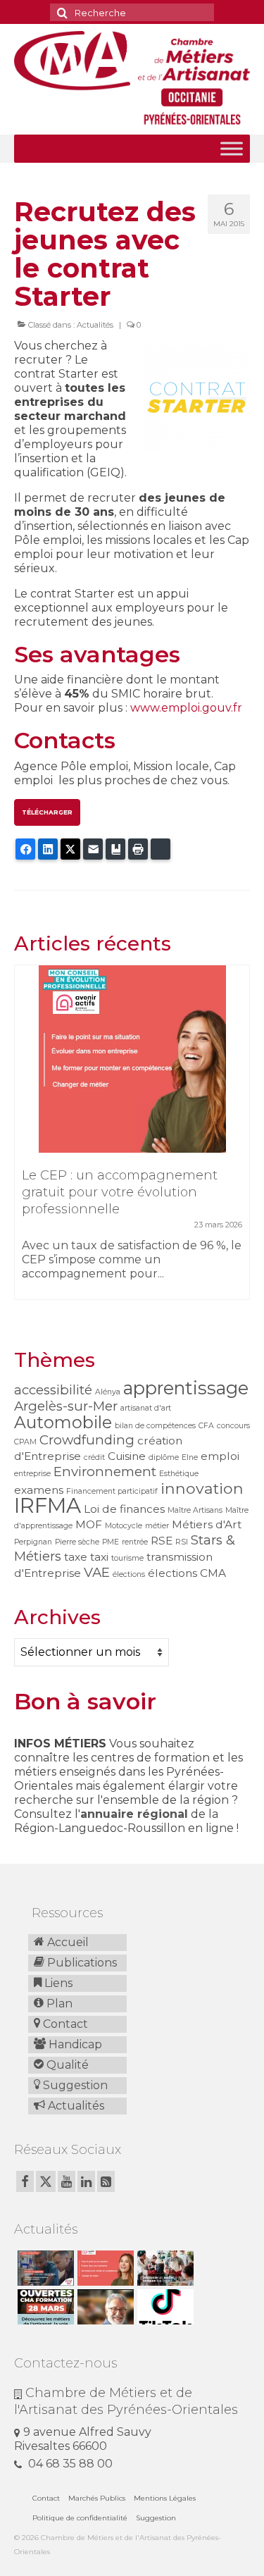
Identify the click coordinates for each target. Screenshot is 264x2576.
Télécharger (47, 812)
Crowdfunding (87, 1440)
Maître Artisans (195, 1510)
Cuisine (127, 1456)
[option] (132, 1139)
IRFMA (48, 1505)
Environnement (105, 1472)
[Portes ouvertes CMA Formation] (44, 2307)
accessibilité (53, 1390)
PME (111, 1542)
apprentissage (186, 1388)
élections (129, 1574)
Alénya (108, 1392)
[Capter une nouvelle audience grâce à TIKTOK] (164, 2307)
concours (233, 1426)
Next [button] (238, 1139)
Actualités (95, 325)
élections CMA (187, 1573)
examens (39, 1490)
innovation (202, 1488)
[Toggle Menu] (232, 148)
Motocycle (124, 1526)
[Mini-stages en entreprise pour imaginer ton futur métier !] (164, 2268)
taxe (76, 1557)
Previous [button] (26, 1139)
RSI (182, 1542)
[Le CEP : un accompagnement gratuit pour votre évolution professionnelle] (132, 1059)
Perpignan (33, 1542)
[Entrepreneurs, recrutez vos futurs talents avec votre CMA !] (44, 2268)
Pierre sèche (77, 1542)
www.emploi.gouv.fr (186, 708)
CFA (206, 1426)
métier (157, 1526)
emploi (220, 1456)
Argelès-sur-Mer (66, 1406)
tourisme (127, 1558)
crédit (94, 1457)
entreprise (32, 1474)
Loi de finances (124, 1509)
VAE (97, 1572)
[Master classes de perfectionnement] (104, 2307)
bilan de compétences (155, 1426)
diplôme (164, 1457)
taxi (99, 1557)
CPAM (25, 1442)
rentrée (135, 1542)
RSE (162, 1541)
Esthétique (179, 1474)
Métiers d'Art (207, 1524)
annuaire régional (134, 1814)
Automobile (63, 1422)
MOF (89, 1524)
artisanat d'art (146, 1408)
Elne (190, 1457)
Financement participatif (112, 1491)
